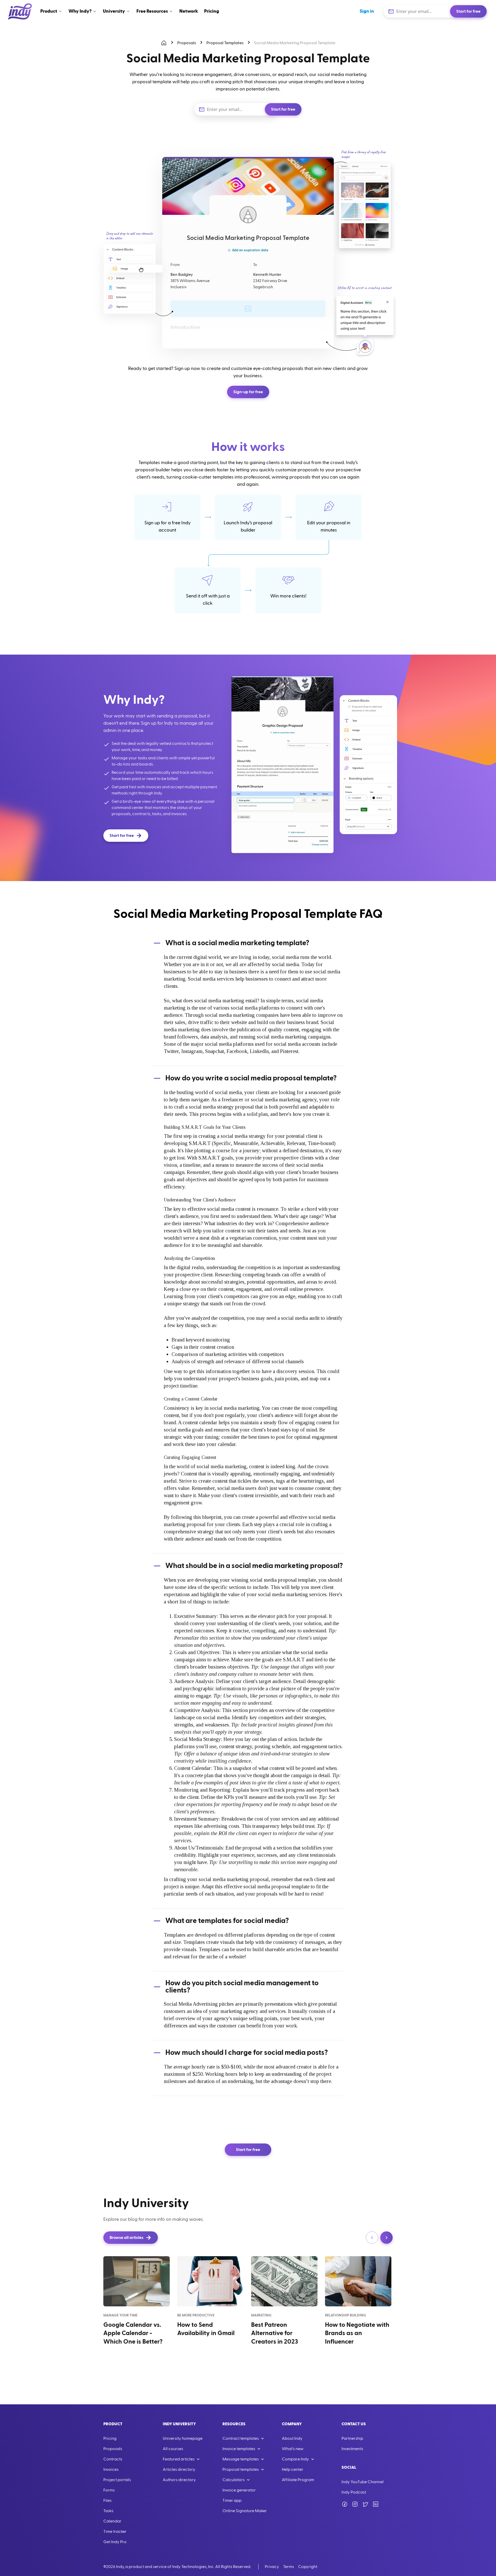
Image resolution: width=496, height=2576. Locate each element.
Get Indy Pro (115, 2542)
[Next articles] (386, 2238)
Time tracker (115, 2532)
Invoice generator (239, 2490)
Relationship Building (346, 2315)
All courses (173, 2449)
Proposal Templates (225, 43)
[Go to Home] (20, 11)
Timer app (232, 2501)
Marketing (261, 2315)
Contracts (113, 2459)
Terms (289, 2567)
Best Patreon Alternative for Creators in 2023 (274, 2333)
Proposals (187, 43)
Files (107, 2501)
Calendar (112, 2521)
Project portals (117, 2480)
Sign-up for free (248, 392)
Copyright (308, 2567)
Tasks (108, 2511)
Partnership (352, 2438)
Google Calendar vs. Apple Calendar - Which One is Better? (133, 2333)
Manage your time (120, 2315)
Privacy (272, 2567)
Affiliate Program (298, 2480)
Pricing (110, 2438)
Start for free (468, 11)
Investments (352, 2449)
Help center (293, 2469)
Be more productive (196, 2315)
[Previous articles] (372, 2238)
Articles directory (179, 2469)
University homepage (183, 2438)
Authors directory (179, 2480)
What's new (293, 2449)
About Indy (292, 2438)
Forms (109, 2490)
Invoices (111, 2469)
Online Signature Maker (245, 2511)
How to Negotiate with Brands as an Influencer (357, 2333)
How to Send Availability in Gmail (206, 2329)
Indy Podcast (354, 2492)
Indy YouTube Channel (363, 2482)
